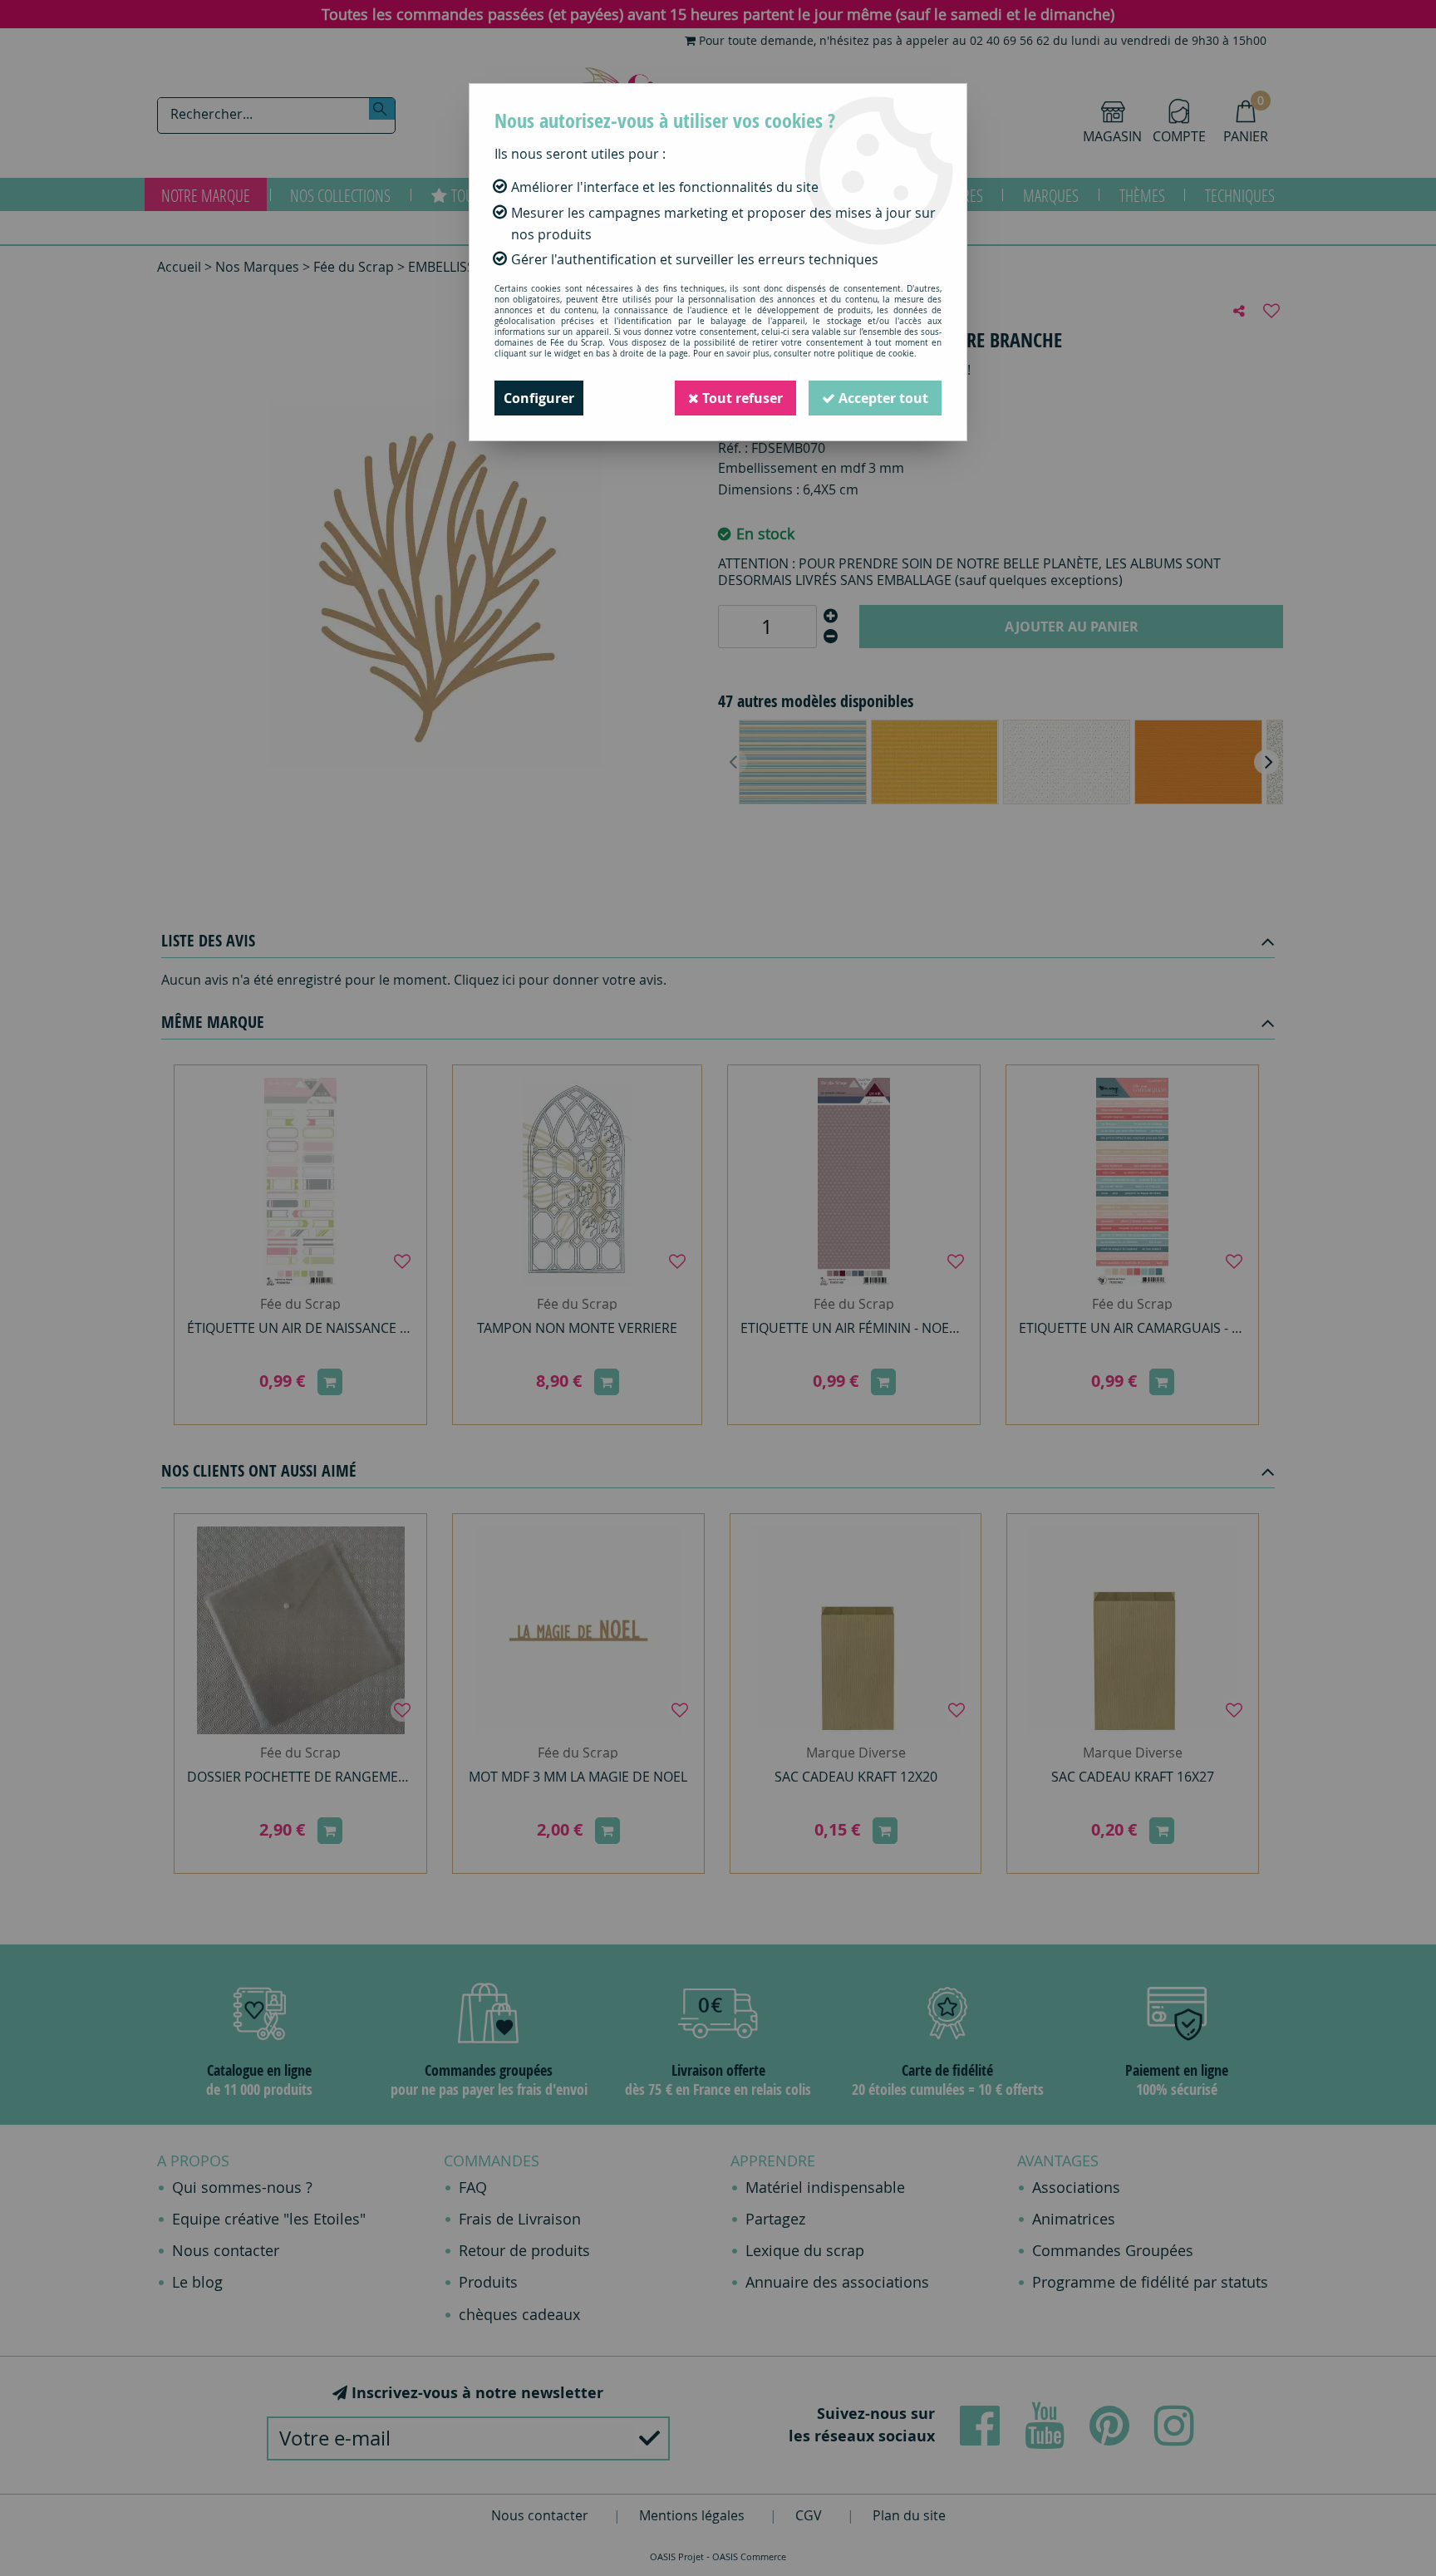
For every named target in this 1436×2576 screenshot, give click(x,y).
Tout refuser (741, 398)
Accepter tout (882, 398)
